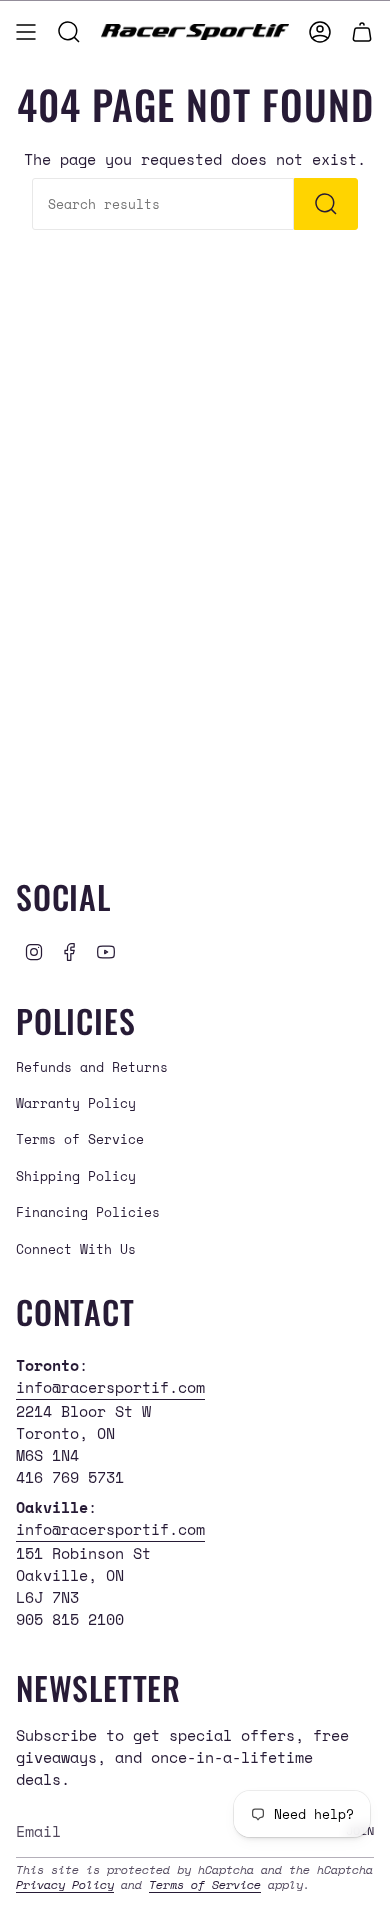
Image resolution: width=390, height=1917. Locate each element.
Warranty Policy (76, 1103)
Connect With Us (76, 1249)
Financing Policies (88, 1212)
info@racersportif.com (110, 1387)
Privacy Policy (65, 1884)
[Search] (326, 204)
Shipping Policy (76, 1176)
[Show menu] (26, 32)
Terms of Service (80, 1139)
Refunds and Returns (92, 1067)
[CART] (362, 32)
